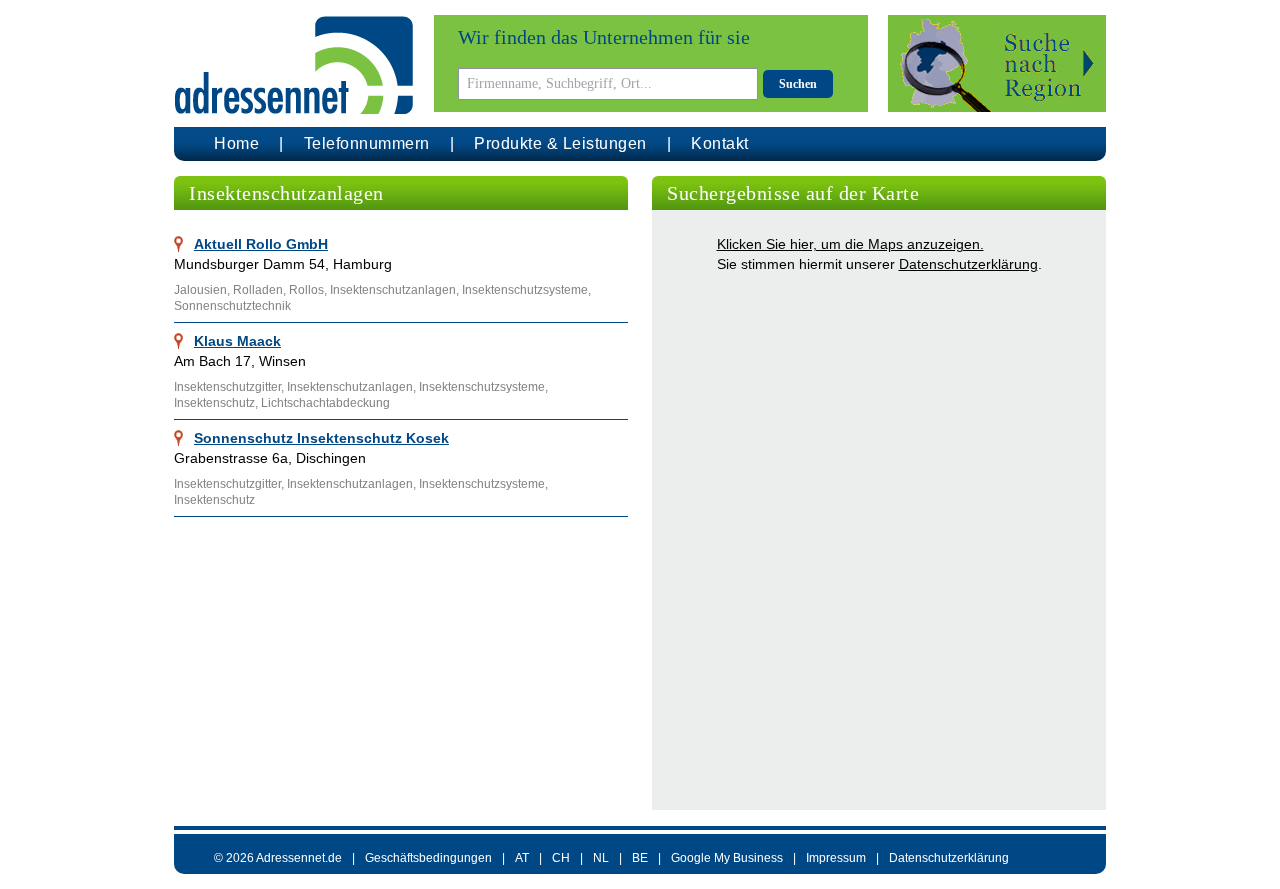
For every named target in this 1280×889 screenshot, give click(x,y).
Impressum (836, 858)
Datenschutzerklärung (968, 264)
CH (561, 858)
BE (640, 858)
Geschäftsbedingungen (428, 858)
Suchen (798, 84)
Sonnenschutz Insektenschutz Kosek (321, 438)
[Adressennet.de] (294, 65)
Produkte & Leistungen (560, 143)
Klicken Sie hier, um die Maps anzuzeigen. (850, 244)
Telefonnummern (367, 143)
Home (236, 143)
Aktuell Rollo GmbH (261, 244)
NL (601, 858)
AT (522, 858)
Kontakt (720, 143)
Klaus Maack (237, 341)
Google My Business (727, 858)
